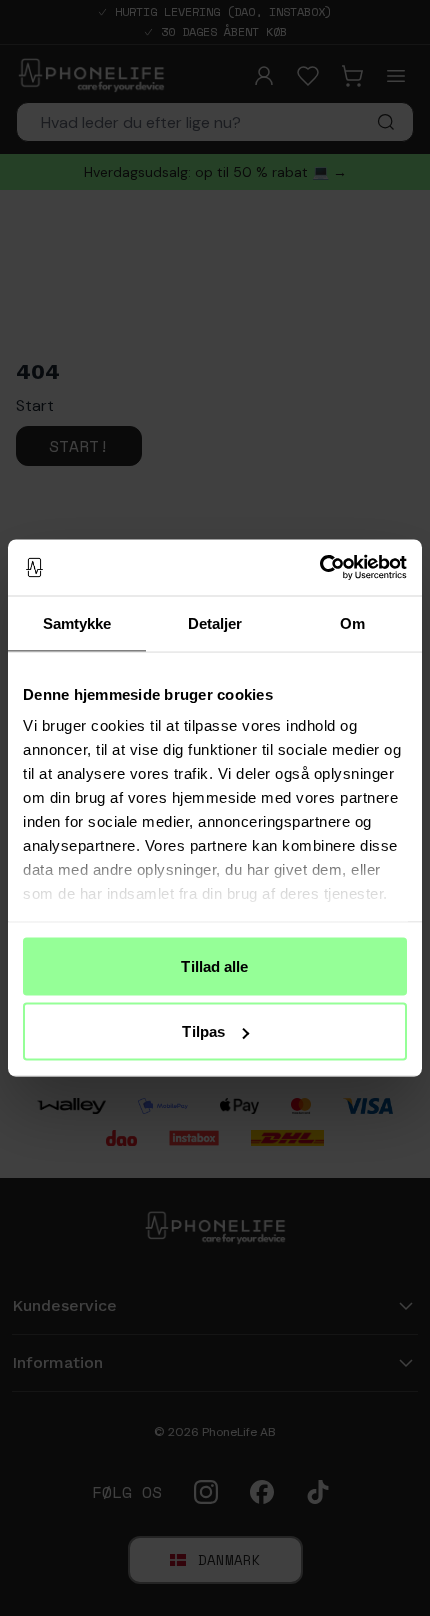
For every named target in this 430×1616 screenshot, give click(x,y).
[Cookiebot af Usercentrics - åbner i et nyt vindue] (319, 568)
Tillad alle (214, 965)
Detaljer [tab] (215, 622)
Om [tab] (352, 622)
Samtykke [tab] (77, 622)
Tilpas (203, 1031)
